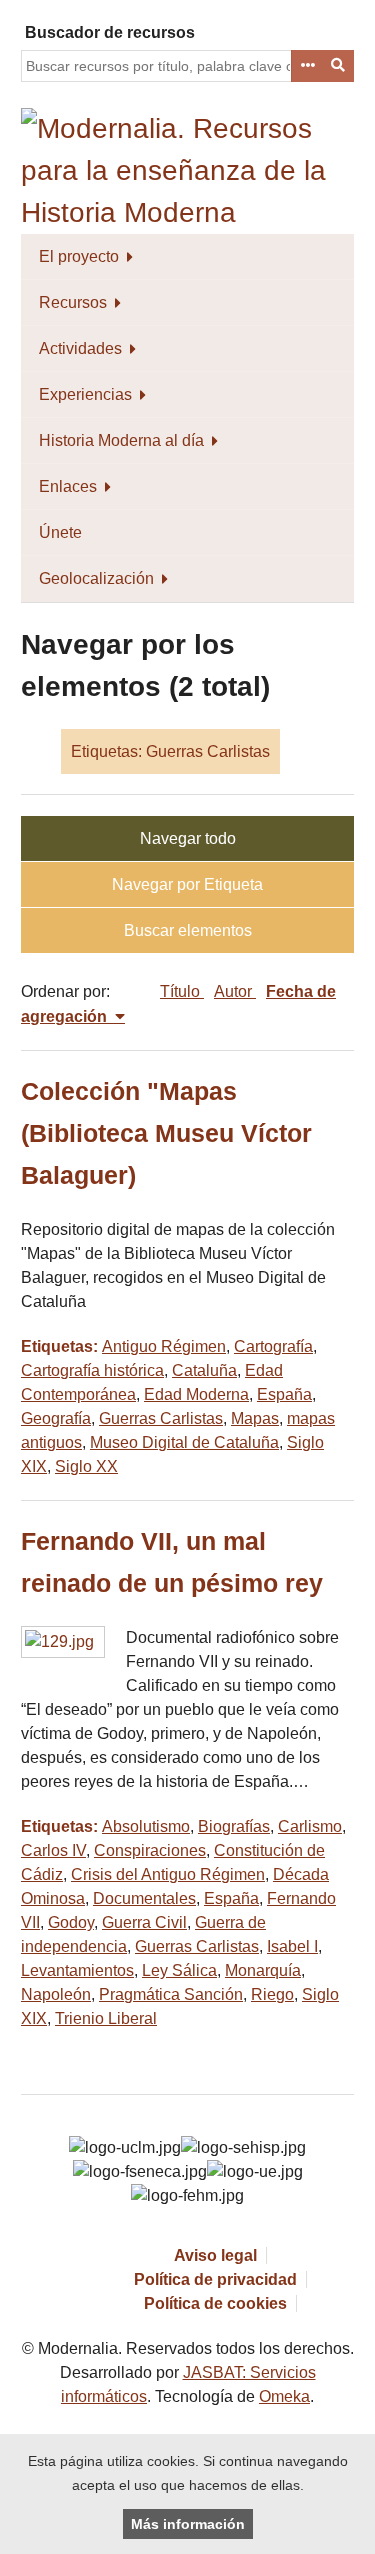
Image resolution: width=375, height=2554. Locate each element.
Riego (272, 1994)
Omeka (284, 2396)
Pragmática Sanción (171, 1994)
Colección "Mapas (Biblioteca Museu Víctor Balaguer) (166, 1133)
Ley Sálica (179, 1970)
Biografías (234, 1826)
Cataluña (204, 1370)
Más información (188, 2524)
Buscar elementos (188, 930)
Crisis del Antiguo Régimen (168, 1874)
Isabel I (292, 1946)
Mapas (255, 1418)
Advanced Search (307, 66)
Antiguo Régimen (164, 1346)
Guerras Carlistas (161, 1418)
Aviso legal (215, 2255)
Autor (235, 991)
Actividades (80, 348)
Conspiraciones (150, 1850)
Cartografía (273, 1346)
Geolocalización (96, 578)
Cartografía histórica (92, 1370)
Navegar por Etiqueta (187, 884)
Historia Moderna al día (121, 440)
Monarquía (263, 1970)
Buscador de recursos (110, 32)
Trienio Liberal (106, 2018)
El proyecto (79, 256)
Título (182, 991)
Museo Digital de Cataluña (184, 1442)
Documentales (144, 1898)
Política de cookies (215, 2303)
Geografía (56, 1418)
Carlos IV (53, 1850)
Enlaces (68, 486)
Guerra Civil (144, 1922)
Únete (60, 532)
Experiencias (85, 394)
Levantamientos (77, 1970)
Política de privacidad (215, 2279)
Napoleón (56, 1994)
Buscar (339, 66)
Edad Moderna (196, 1394)
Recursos (73, 302)
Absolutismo (146, 1826)
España (284, 1394)
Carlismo (310, 1826)
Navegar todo (188, 838)
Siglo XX (86, 1466)
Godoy (71, 1922)
